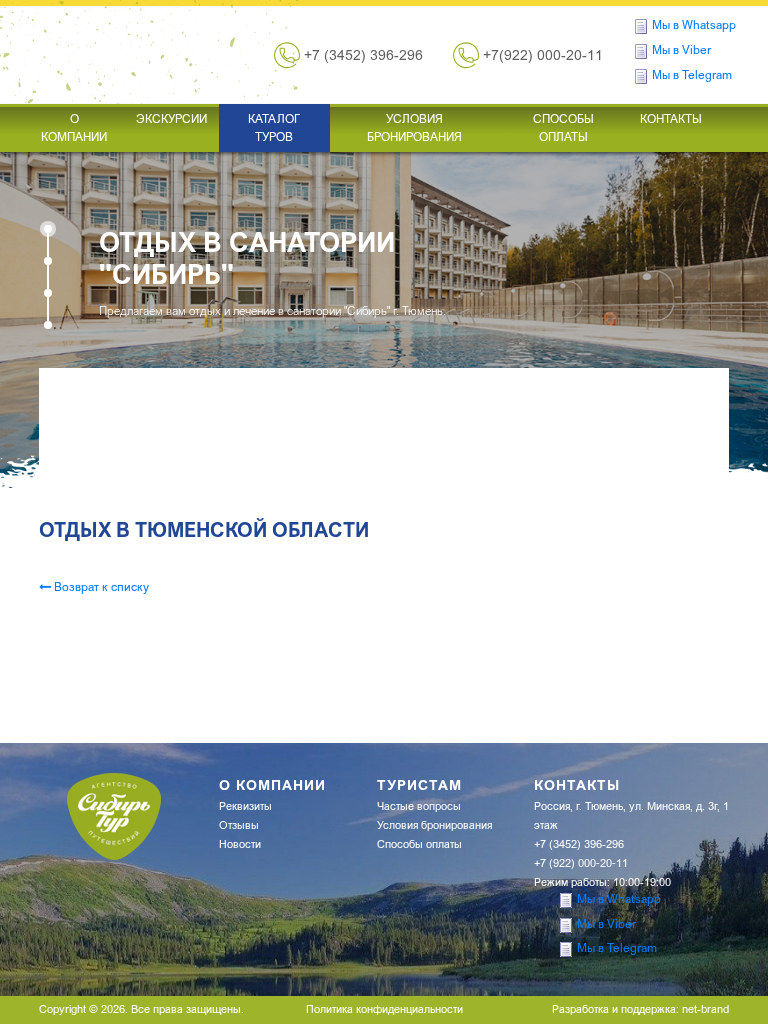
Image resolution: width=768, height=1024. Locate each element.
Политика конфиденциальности (384, 1009)
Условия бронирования (414, 127)
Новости (240, 844)
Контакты (671, 118)
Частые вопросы (419, 806)
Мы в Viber (681, 49)
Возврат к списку (100, 586)
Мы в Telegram (692, 74)
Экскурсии (171, 118)
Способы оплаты (563, 127)
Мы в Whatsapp (694, 24)
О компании (74, 127)
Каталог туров (274, 127)
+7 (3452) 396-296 (363, 55)
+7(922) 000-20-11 (543, 55)
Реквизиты (245, 806)
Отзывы (239, 825)
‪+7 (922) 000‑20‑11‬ (581, 863)
